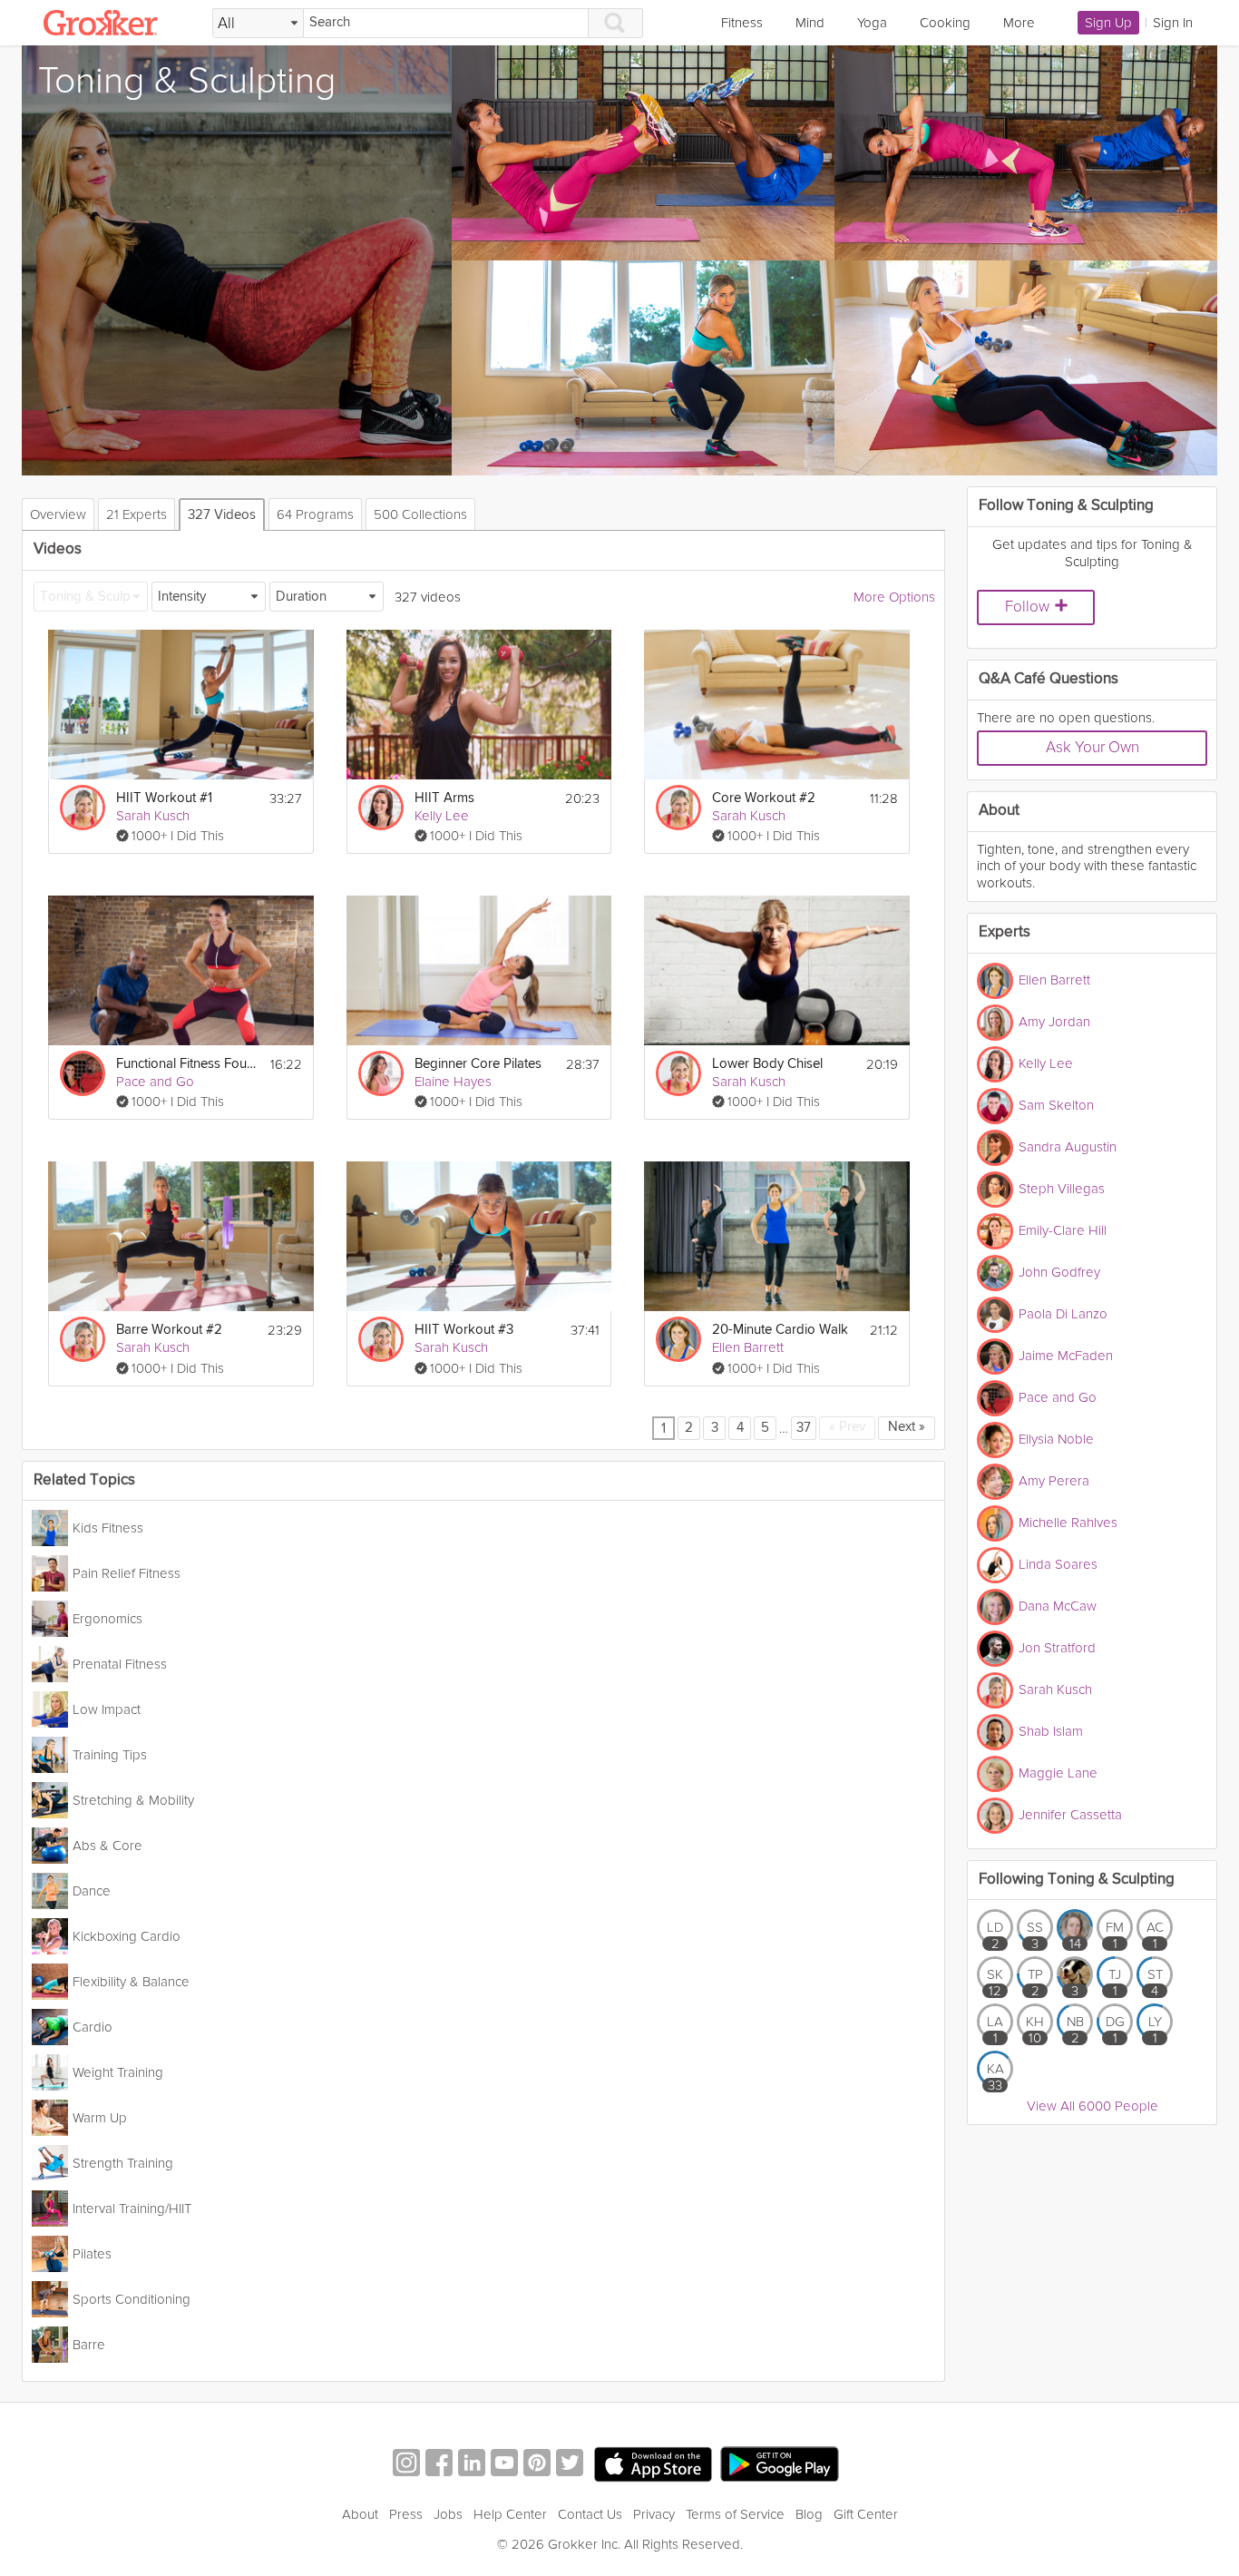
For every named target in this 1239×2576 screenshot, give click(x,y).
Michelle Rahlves (1068, 1522)
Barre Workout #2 (169, 1330)
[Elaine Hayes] (381, 1073)
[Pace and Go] (83, 1073)
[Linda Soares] (995, 1565)
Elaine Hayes (453, 1082)
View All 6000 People (1093, 2106)
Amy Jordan (1054, 1021)
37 (804, 1428)
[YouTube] (504, 2465)
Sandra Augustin (1068, 1146)
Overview (58, 514)
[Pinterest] (537, 2465)
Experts (1005, 932)
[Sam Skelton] (995, 1106)
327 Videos (222, 515)
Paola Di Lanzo (1063, 1313)
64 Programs (315, 514)
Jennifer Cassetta (1070, 1814)
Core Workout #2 (764, 798)
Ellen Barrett (748, 1347)
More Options (894, 597)
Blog (809, 2514)
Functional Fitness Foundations (187, 1064)
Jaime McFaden (1066, 1355)
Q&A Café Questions (1049, 679)
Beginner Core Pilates (478, 1064)
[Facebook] (439, 2465)
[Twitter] (570, 2465)
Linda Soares (1058, 1563)
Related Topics (84, 1480)
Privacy (654, 2514)
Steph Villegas (1062, 1188)
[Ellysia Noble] (995, 1440)
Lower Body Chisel (767, 1064)
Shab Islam (1051, 1730)
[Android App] (780, 2465)
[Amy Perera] (995, 1482)
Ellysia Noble (1056, 1438)
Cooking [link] (945, 23)
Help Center (510, 2514)
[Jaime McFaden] (995, 1357)
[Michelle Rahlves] (995, 1523)
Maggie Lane (1058, 1772)
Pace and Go (155, 1082)
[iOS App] (653, 2464)
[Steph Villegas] (995, 1190)
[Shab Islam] (995, 1732)
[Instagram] (406, 2465)
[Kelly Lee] (381, 808)
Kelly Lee (442, 816)
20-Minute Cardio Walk (780, 1330)
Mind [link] (810, 23)
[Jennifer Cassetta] (995, 1816)
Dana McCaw (1058, 1605)
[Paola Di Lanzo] (995, 1315)
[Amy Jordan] (995, 1023)
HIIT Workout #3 (464, 1330)
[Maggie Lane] (995, 1774)
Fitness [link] (742, 23)
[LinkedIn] (472, 2465)
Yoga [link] (872, 23)
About (360, 2514)
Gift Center (866, 2514)
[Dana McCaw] (995, 1607)
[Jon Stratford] (995, 1649)
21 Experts (137, 514)
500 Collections (420, 514)
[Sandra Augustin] (995, 1148)
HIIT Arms (444, 798)
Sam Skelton (1056, 1104)
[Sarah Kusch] (83, 808)
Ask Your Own (1093, 747)
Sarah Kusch (153, 816)
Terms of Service (735, 2514)
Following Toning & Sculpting (1077, 1880)
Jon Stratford (1057, 1647)
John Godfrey (1059, 1271)
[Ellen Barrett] (678, 1339)
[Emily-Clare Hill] (995, 1231)
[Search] (616, 23)
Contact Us (590, 2514)
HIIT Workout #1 (164, 798)
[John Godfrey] (995, 1273)
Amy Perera (1054, 1480)
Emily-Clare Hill (1063, 1229)
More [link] (1019, 23)
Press (406, 2514)
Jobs (448, 2514)
